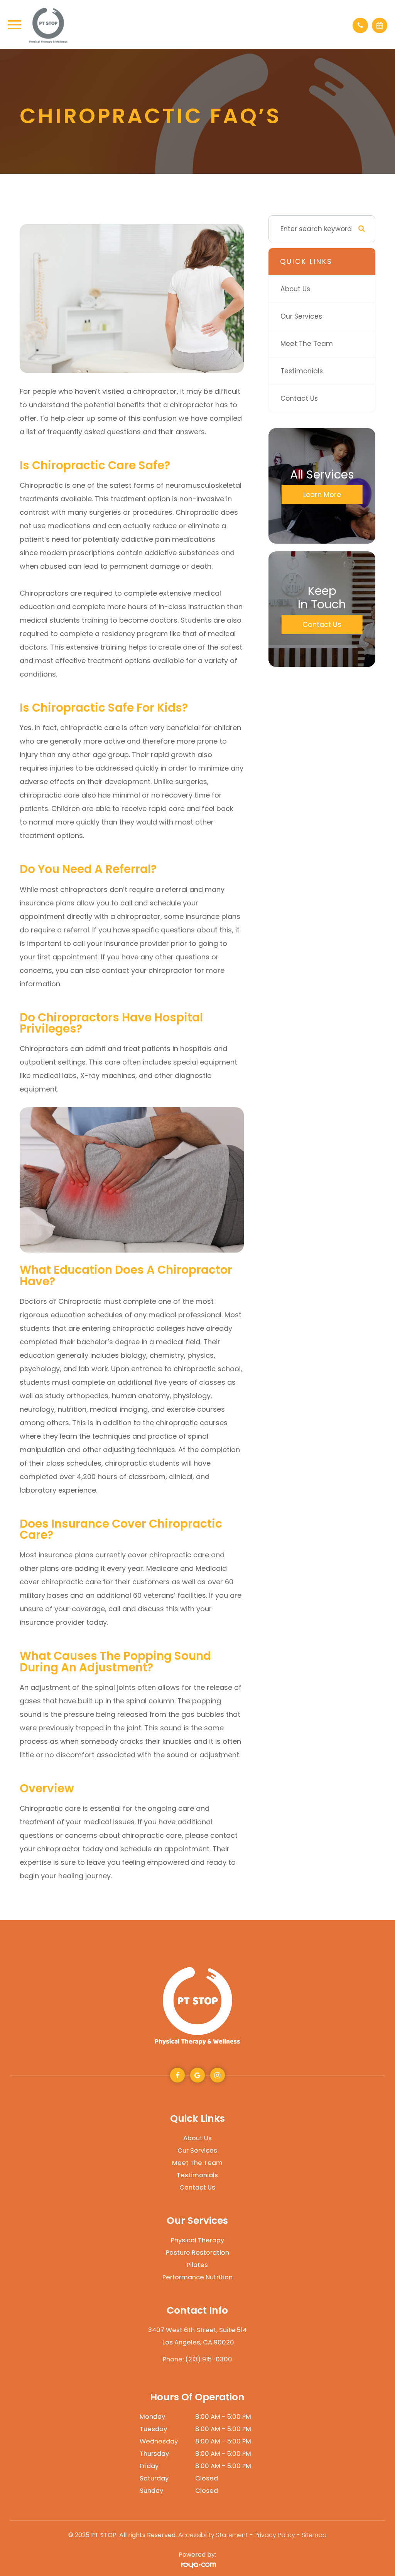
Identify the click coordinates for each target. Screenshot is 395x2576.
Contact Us (299, 398)
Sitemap (314, 2535)
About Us (295, 289)
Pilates (197, 2265)
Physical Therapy (197, 2240)
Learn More (322, 495)
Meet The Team (307, 344)
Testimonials (302, 371)
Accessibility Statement (213, 2535)
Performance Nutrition (197, 2277)
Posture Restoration (197, 2253)
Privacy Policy (275, 2535)
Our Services (301, 316)
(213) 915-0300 (209, 2359)
